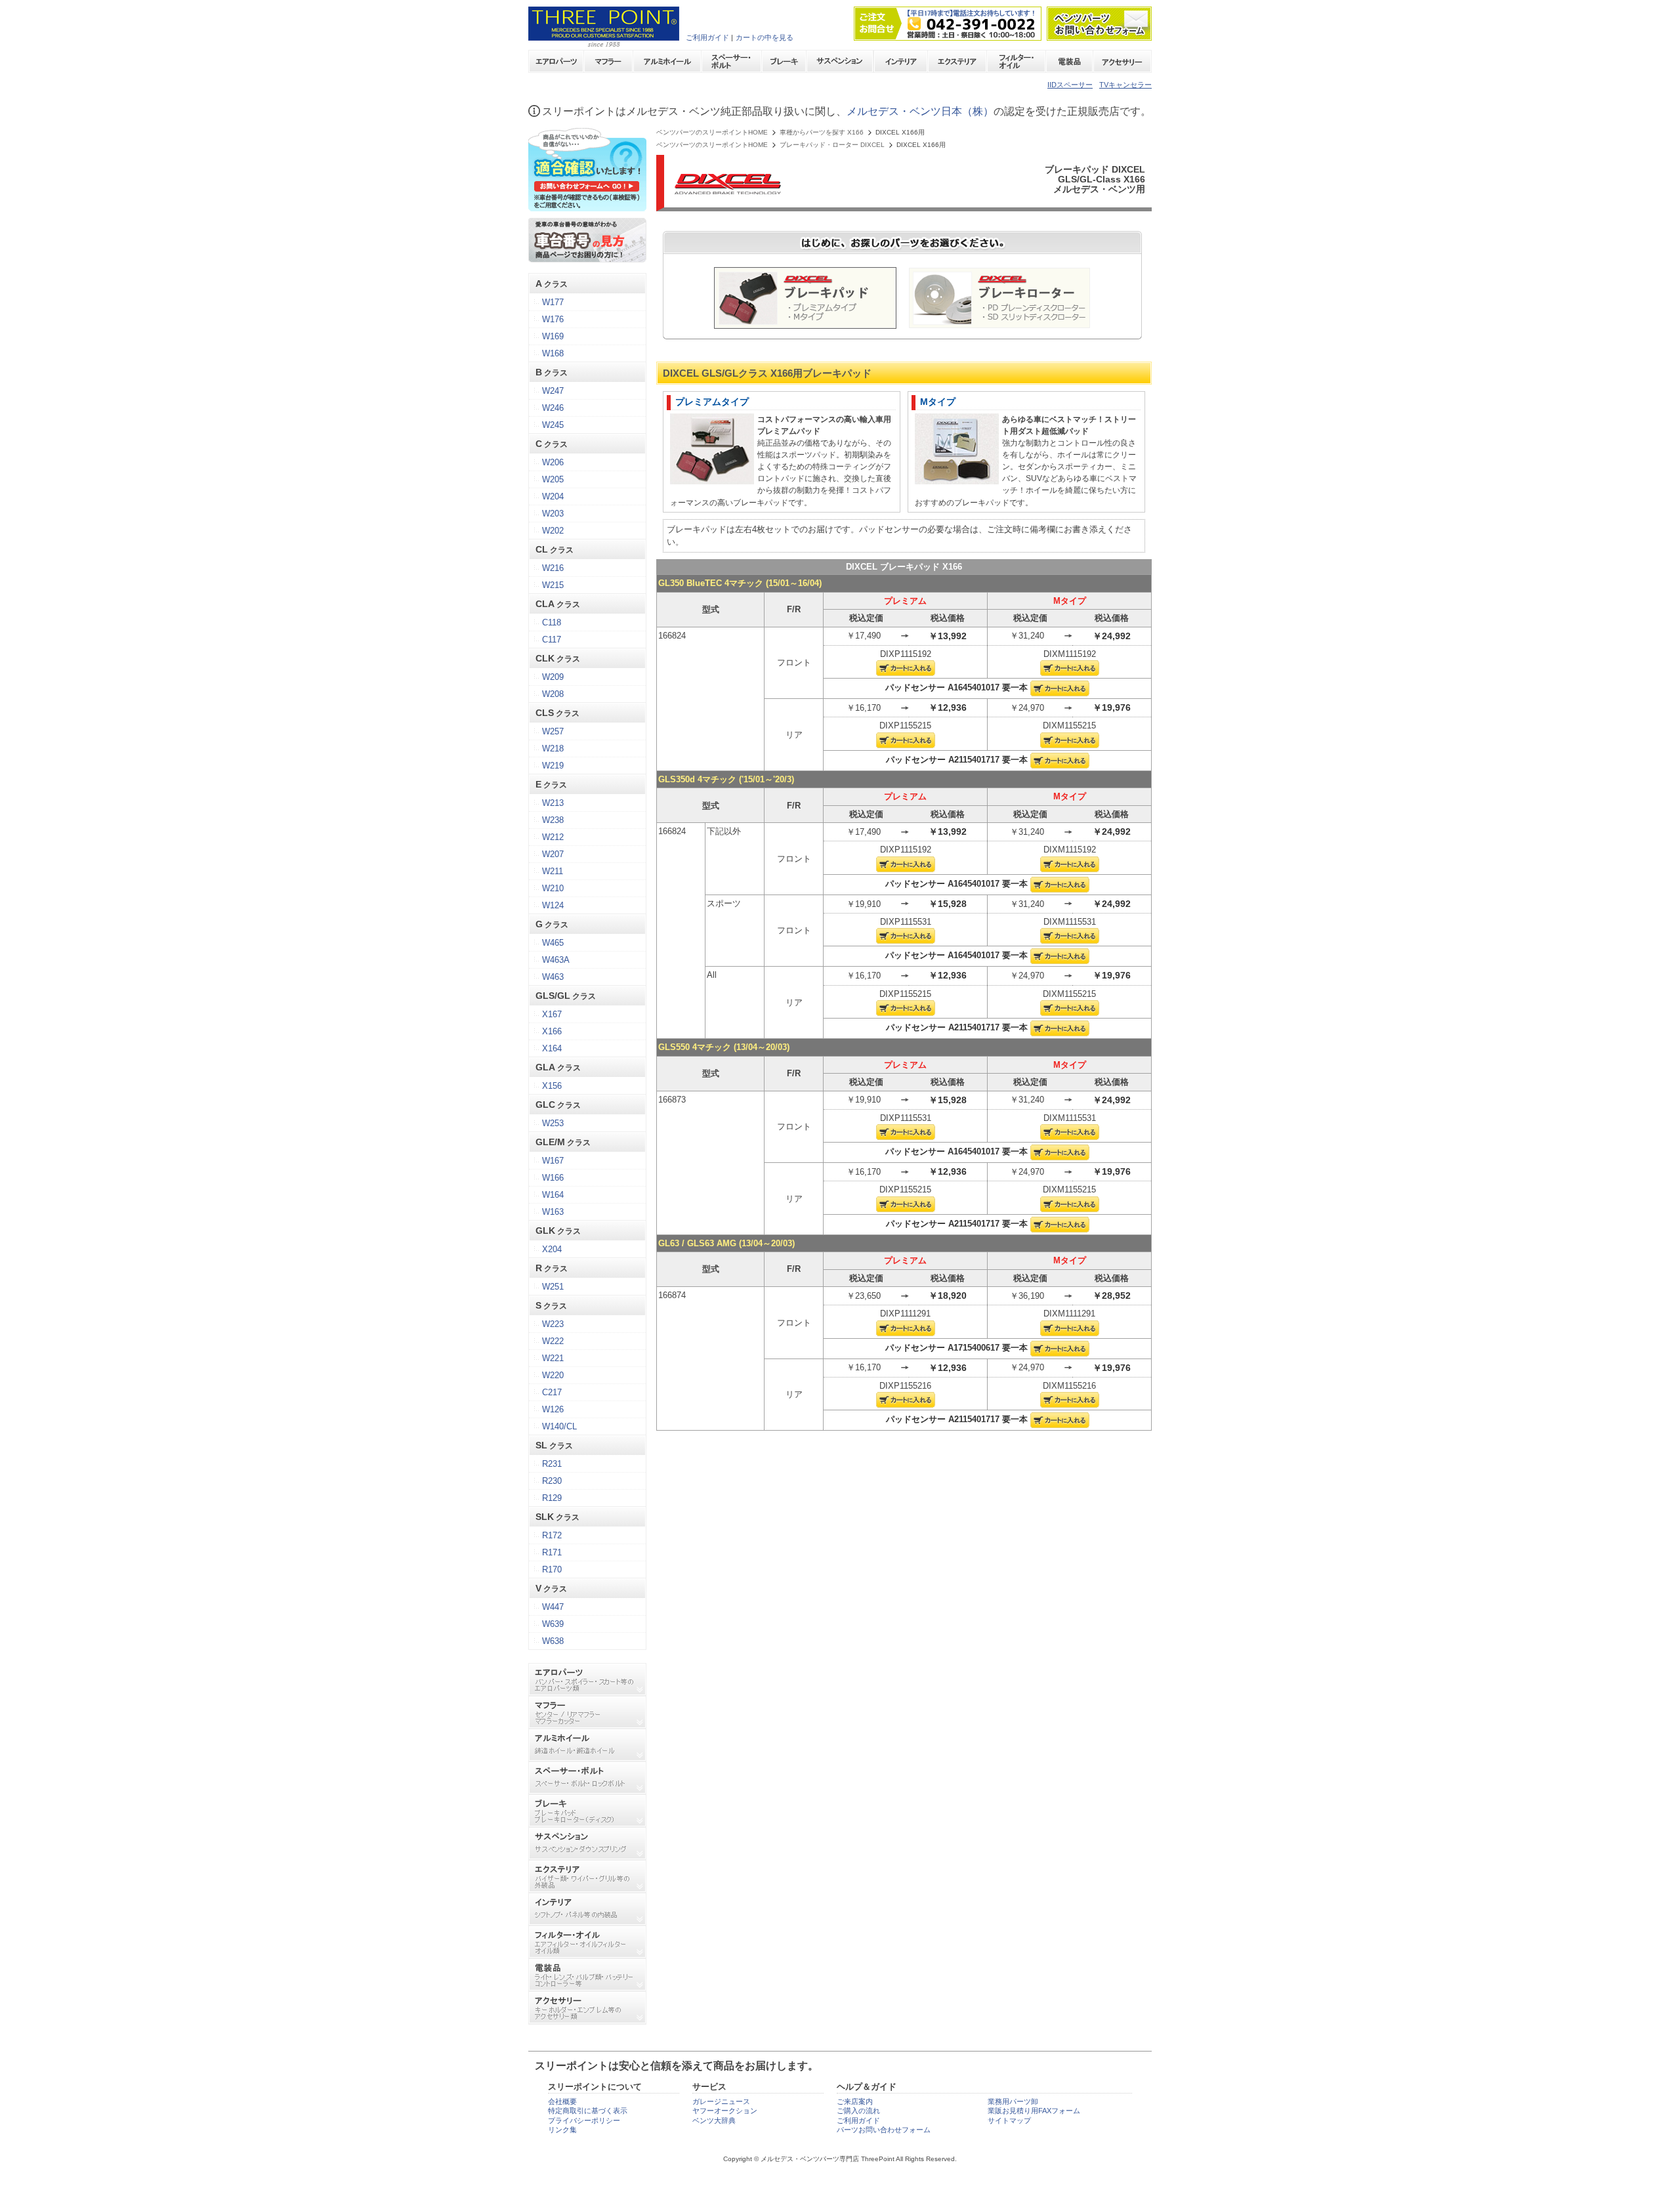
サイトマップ (1009, 2120)
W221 (553, 1358)
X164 (552, 1048)
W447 (553, 1607)
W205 (553, 479)
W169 (553, 336)
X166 (552, 1031)
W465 (553, 943)
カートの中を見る (765, 37)
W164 (553, 1195)
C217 (552, 1392)
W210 (553, 888)
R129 (552, 1498)
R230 (552, 1481)
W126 (553, 1409)
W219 (553, 766)
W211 (553, 871)
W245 (553, 425)
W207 (553, 854)
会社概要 (562, 2101)
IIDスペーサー (1070, 85)
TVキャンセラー (1125, 85)
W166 (553, 1178)
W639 (553, 1624)
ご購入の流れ (858, 2111)
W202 (553, 531)
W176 (553, 319)
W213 (553, 803)
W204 (553, 496)
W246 (553, 408)
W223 (553, 1324)
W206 (553, 462)
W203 (553, 514)
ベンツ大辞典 (714, 2120)
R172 (552, 1535)
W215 (553, 585)
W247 (553, 391)
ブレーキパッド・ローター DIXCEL (832, 145)
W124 (553, 905)
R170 (552, 1569)
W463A (556, 960)
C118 (552, 622)
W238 (553, 820)
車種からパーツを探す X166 (822, 133)
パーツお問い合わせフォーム (884, 2130)
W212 (553, 837)
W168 (553, 353)
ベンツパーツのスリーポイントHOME (712, 133)
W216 (553, 568)
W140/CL (559, 1426)
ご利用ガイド (707, 37)
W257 (553, 731)
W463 (553, 977)
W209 (553, 677)
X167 (552, 1014)
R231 (552, 1464)
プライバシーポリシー (584, 2120)
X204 (552, 1249)
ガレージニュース (721, 2101)
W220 (553, 1375)
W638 (553, 1641)
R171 (552, 1552)
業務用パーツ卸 (1013, 2101)
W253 (553, 1123)
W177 (553, 302)
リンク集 (562, 2130)
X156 (552, 1086)
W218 (553, 748)
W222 (553, 1341)
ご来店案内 (855, 2101)
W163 (553, 1212)
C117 (552, 640)
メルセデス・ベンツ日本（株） (920, 111)
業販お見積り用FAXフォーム (1034, 2111)
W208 (553, 694)
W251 (553, 1287)
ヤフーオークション (725, 2111)
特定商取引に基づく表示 (588, 2111)
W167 (553, 1161)
